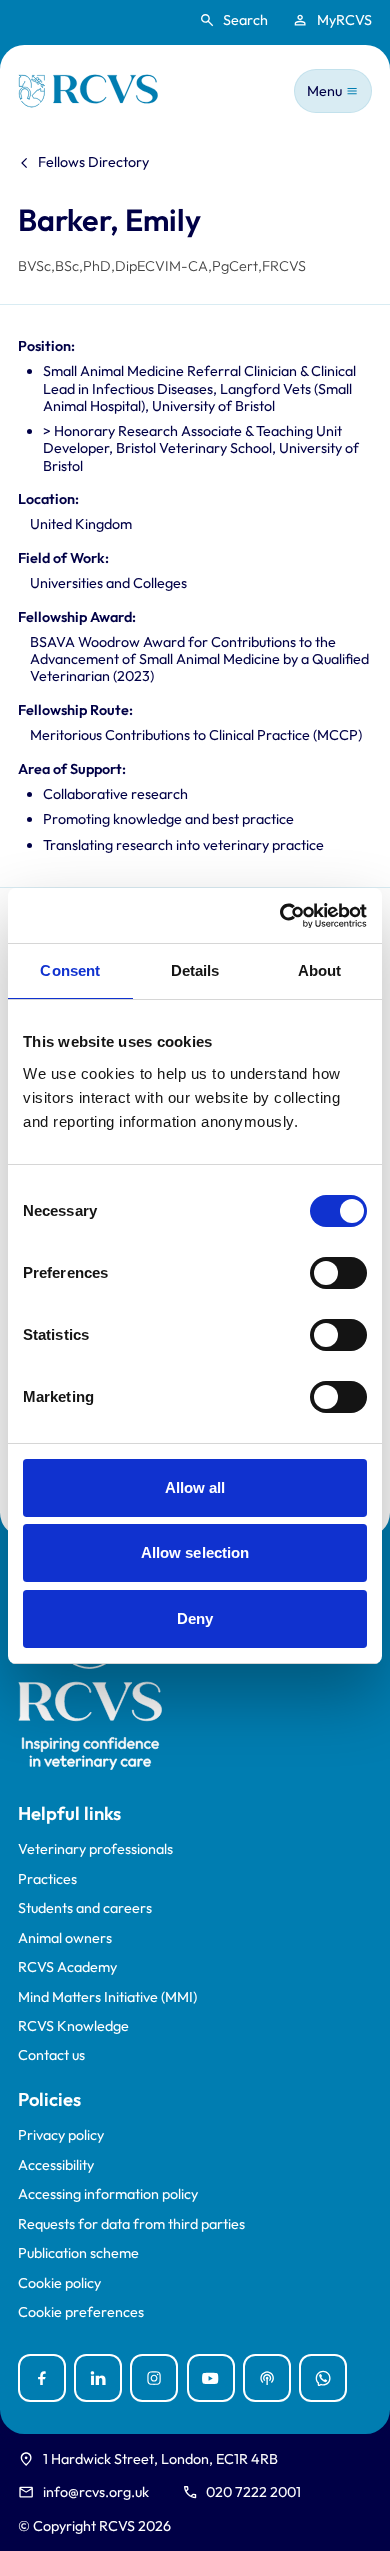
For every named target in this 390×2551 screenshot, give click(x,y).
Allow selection (195, 1552)
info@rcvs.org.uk (96, 2492)
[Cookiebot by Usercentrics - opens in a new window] (280, 916)
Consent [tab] (70, 970)
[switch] (338, 1273)
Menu (324, 91)
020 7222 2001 (253, 2492)
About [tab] (320, 970)
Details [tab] (195, 970)
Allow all (195, 1487)
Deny (195, 1618)
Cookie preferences (81, 2312)
